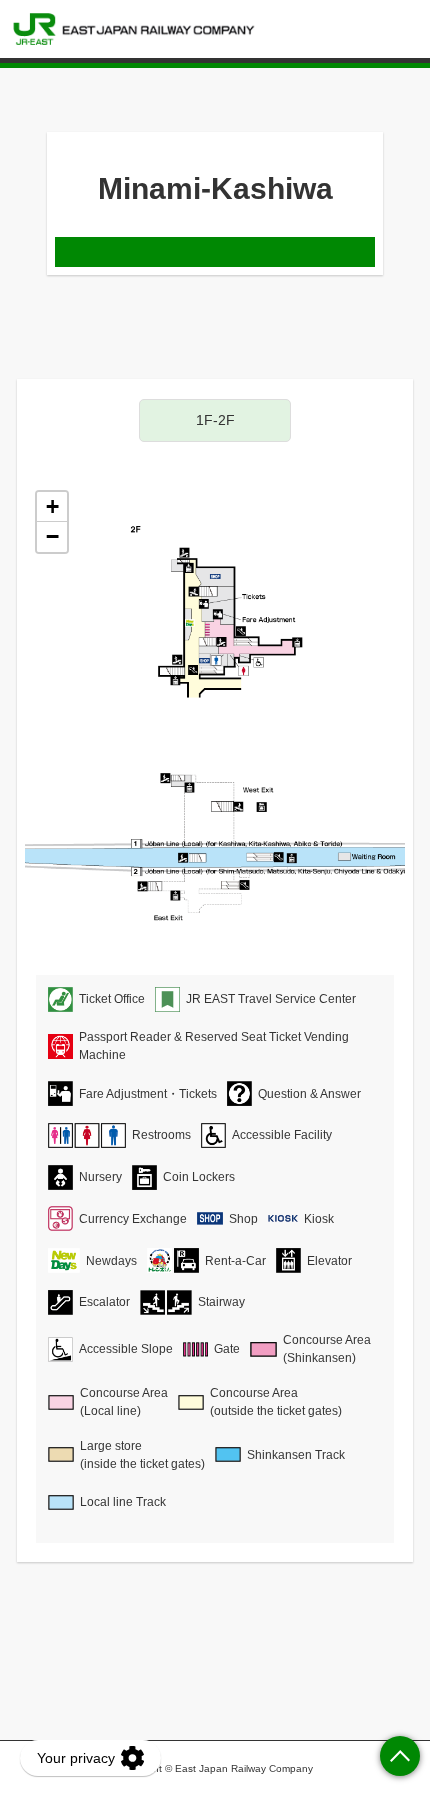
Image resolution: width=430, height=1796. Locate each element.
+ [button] (52, 506)
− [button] (52, 536)
